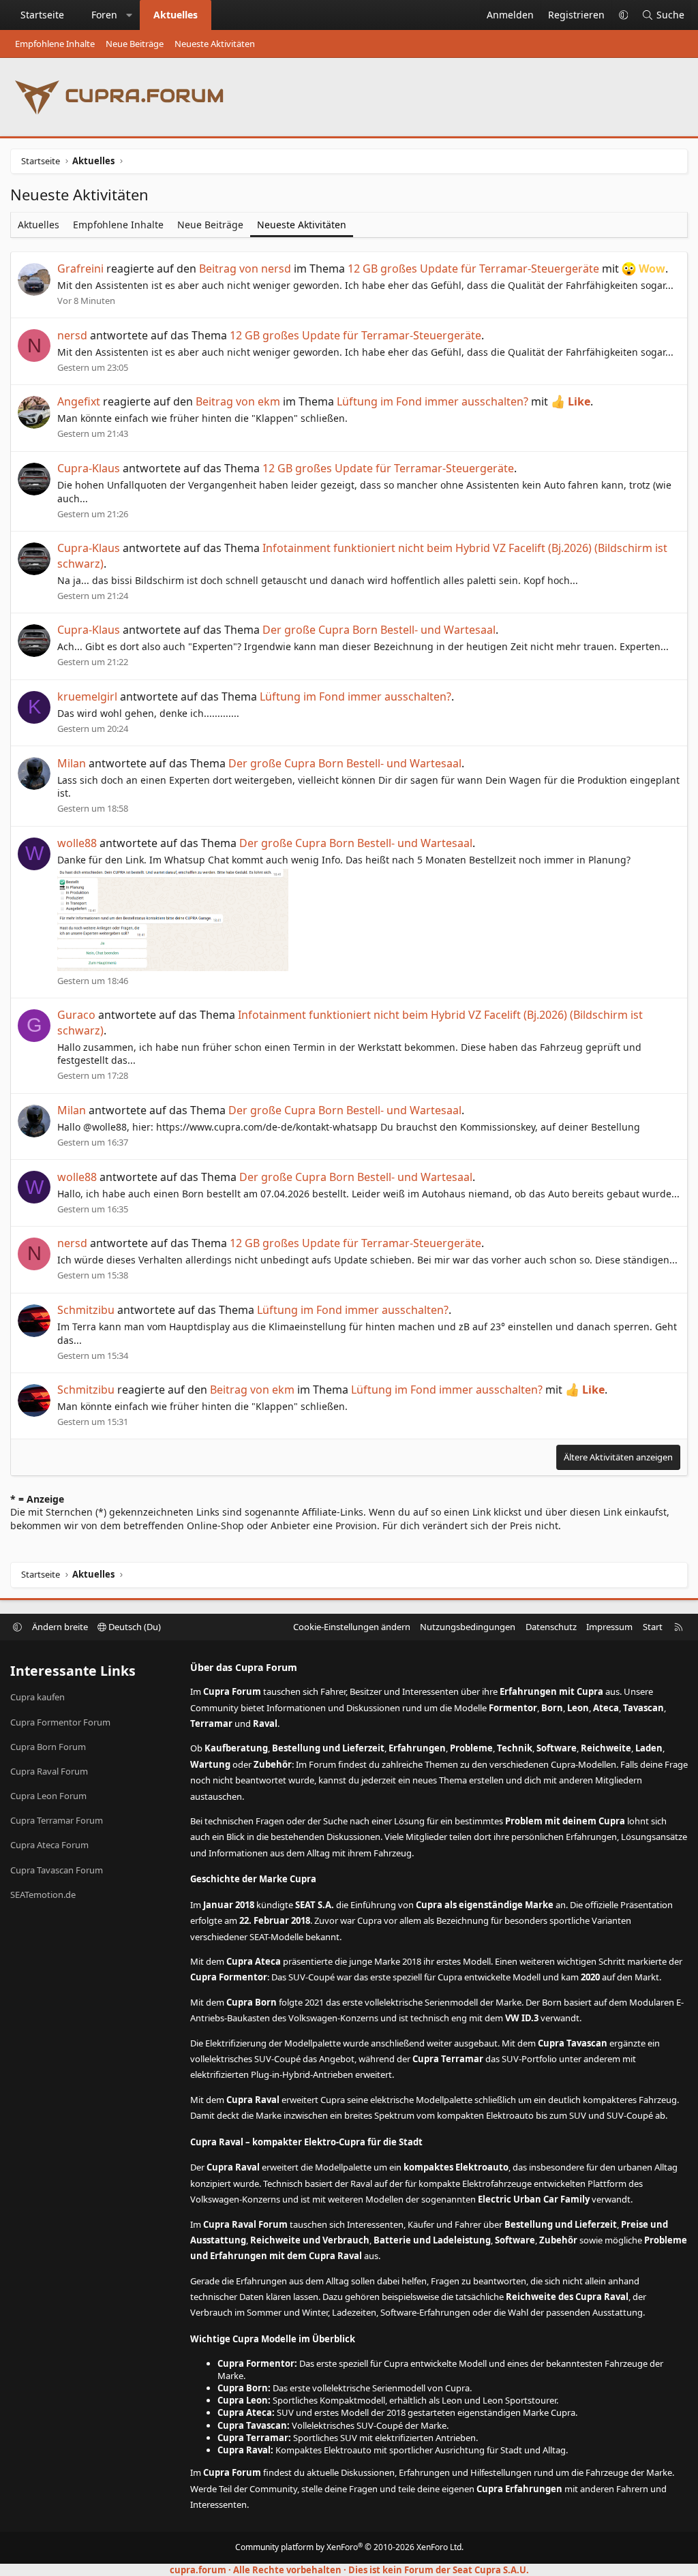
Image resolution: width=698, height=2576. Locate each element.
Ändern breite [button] (60, 1627)
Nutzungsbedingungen (468, 1627)
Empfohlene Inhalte (55, 44)
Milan (72, 763)
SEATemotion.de (43, 1895)
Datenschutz (551, 1627)
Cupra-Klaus (89, 468)
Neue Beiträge (135, 44)
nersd (72, 335)
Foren (104, 15)
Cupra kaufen (37, 1697)
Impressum (609, 1627)
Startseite (42, 15)
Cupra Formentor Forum (60, 1722)
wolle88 (77, 843)
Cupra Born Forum (48, 1747)
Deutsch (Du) (134, 1627)
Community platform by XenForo (349, 2547)
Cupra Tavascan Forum (57, 1870)
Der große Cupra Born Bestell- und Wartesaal (379, 630)
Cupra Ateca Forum (49, 1845)
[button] (130, 15)
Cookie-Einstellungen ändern (352, 1627)
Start (653, 1627)
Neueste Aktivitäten (215, 44)
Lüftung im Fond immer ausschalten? (433, 401)
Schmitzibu (86, 1310)
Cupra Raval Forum (49, 1771)
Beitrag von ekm (238, 401)
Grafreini (80, 269)
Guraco (76, 1015)
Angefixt (79, 401)
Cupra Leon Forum (48, 1796)
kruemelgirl (87, 696)
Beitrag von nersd (245, 269)
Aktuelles (176, 15)
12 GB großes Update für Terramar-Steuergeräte (473, 269)
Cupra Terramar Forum (57, 1820)
